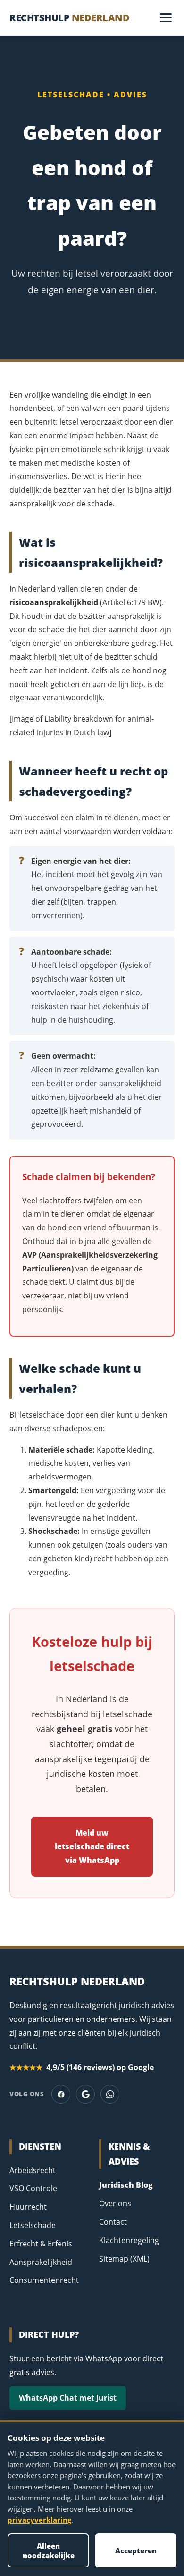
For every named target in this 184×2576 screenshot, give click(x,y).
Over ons (115, 2203)
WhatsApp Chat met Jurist (68, 2398)
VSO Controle (33, 2188)
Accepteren (136, 2550)
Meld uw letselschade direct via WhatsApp (92, 1846)
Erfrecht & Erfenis (41, 2244)
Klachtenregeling (129, 2240)
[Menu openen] (166, 18)
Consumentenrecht (44, 2280)
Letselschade (33, 2225)
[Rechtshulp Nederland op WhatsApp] (110, 2094)
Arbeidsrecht (33, 2170)
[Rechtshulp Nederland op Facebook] (61, 2094)
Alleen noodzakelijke (49, 2550)
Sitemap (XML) (124, 2259)
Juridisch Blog (126, 2185)
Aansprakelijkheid (41, 2262)
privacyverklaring (39, 2520)
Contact (113, 2222)
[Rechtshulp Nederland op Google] (85, 2094)
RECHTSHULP (69, 18)
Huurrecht (28, 2207)
